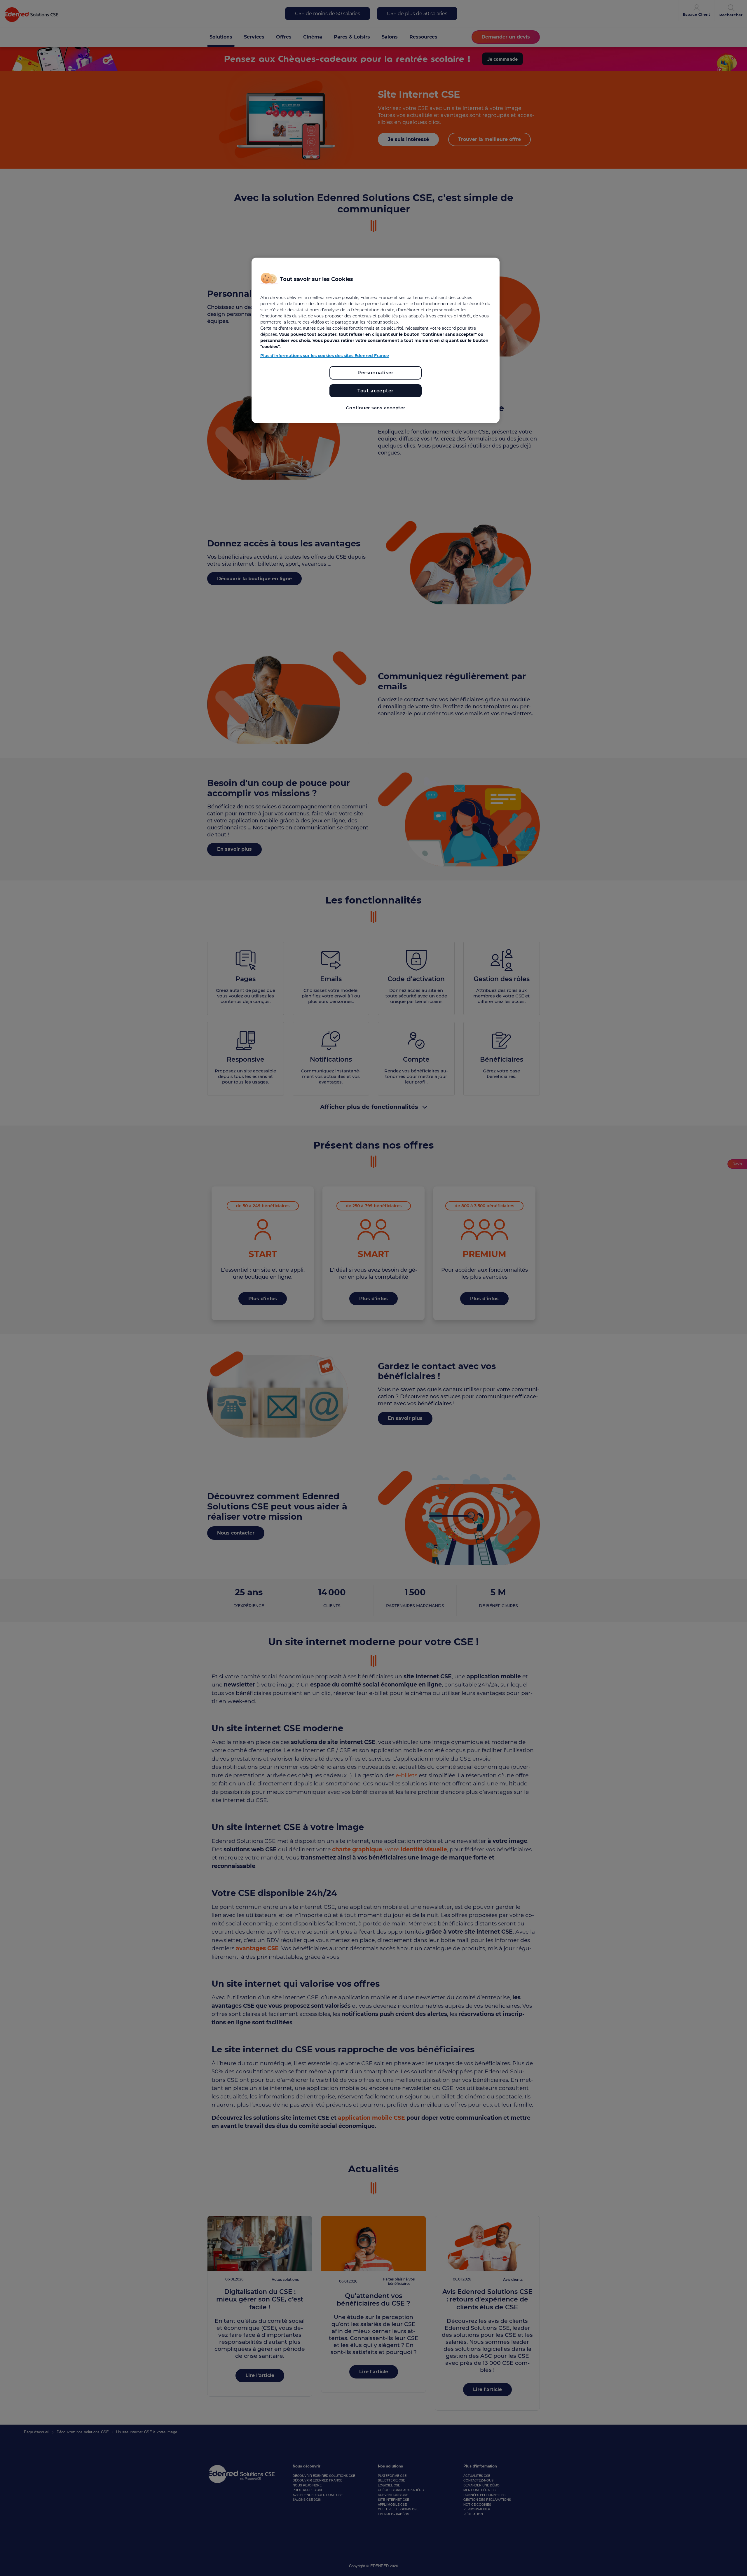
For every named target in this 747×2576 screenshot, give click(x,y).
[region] (376, 340)
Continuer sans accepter (375, 408)
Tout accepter (376, 391)
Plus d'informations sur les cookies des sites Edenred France (325, 356)
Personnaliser (376, 373)
